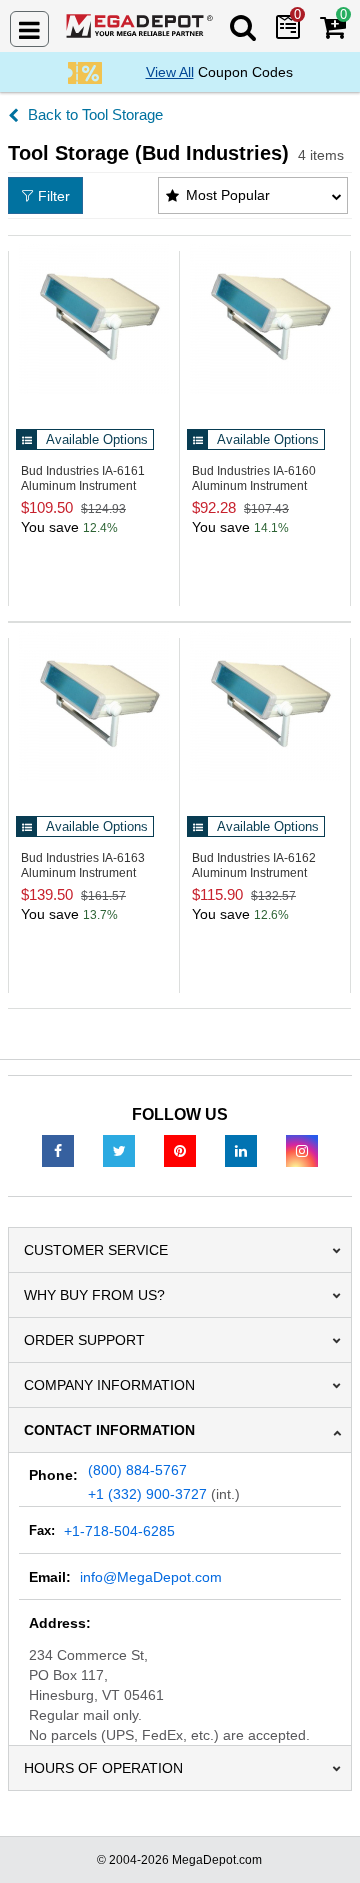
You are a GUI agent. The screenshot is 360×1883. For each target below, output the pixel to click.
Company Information (109, 1385)
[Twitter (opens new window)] (119, 1150)
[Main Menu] (29, 29)
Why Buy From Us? (94, 1295)
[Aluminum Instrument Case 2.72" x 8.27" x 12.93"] (265, 319)
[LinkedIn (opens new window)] (241, 1150)
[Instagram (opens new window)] (302, 1150)
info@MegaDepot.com (151, 1577)
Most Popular (228, 195)
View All (170, 72)
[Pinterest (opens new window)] (180, 1150)
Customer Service (96, 1250)
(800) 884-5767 (137, 1470)
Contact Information (109, 1430)
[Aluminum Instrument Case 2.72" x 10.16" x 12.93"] (94, 319)
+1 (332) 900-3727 (147, 1494)
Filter (54, 196)
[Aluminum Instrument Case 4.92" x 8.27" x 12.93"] (265, 706)
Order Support (84, 1340)
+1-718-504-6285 (119, 1531)
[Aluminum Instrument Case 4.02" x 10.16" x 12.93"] (94, 706)
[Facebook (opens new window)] (58, 1150)
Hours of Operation (103, 1768)
